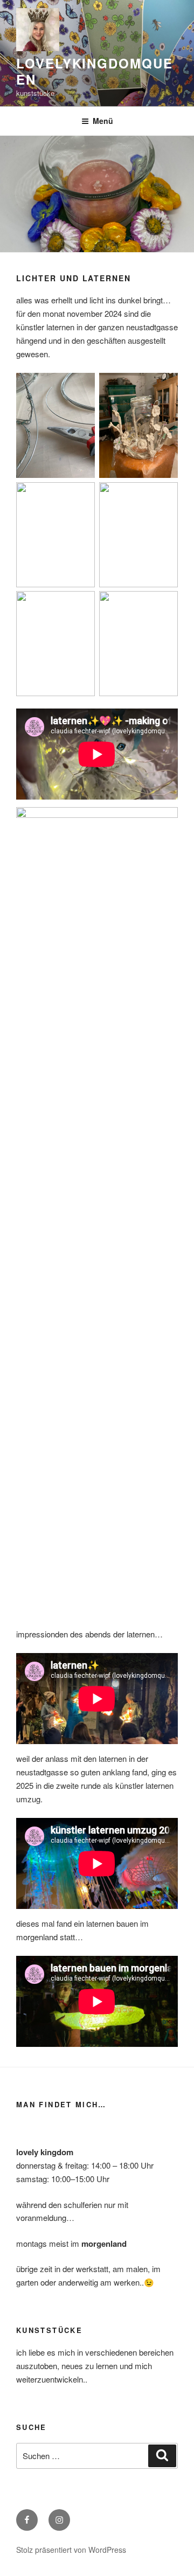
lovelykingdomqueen (95, 71)
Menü (103, 121)
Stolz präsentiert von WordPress (71, 2550)
